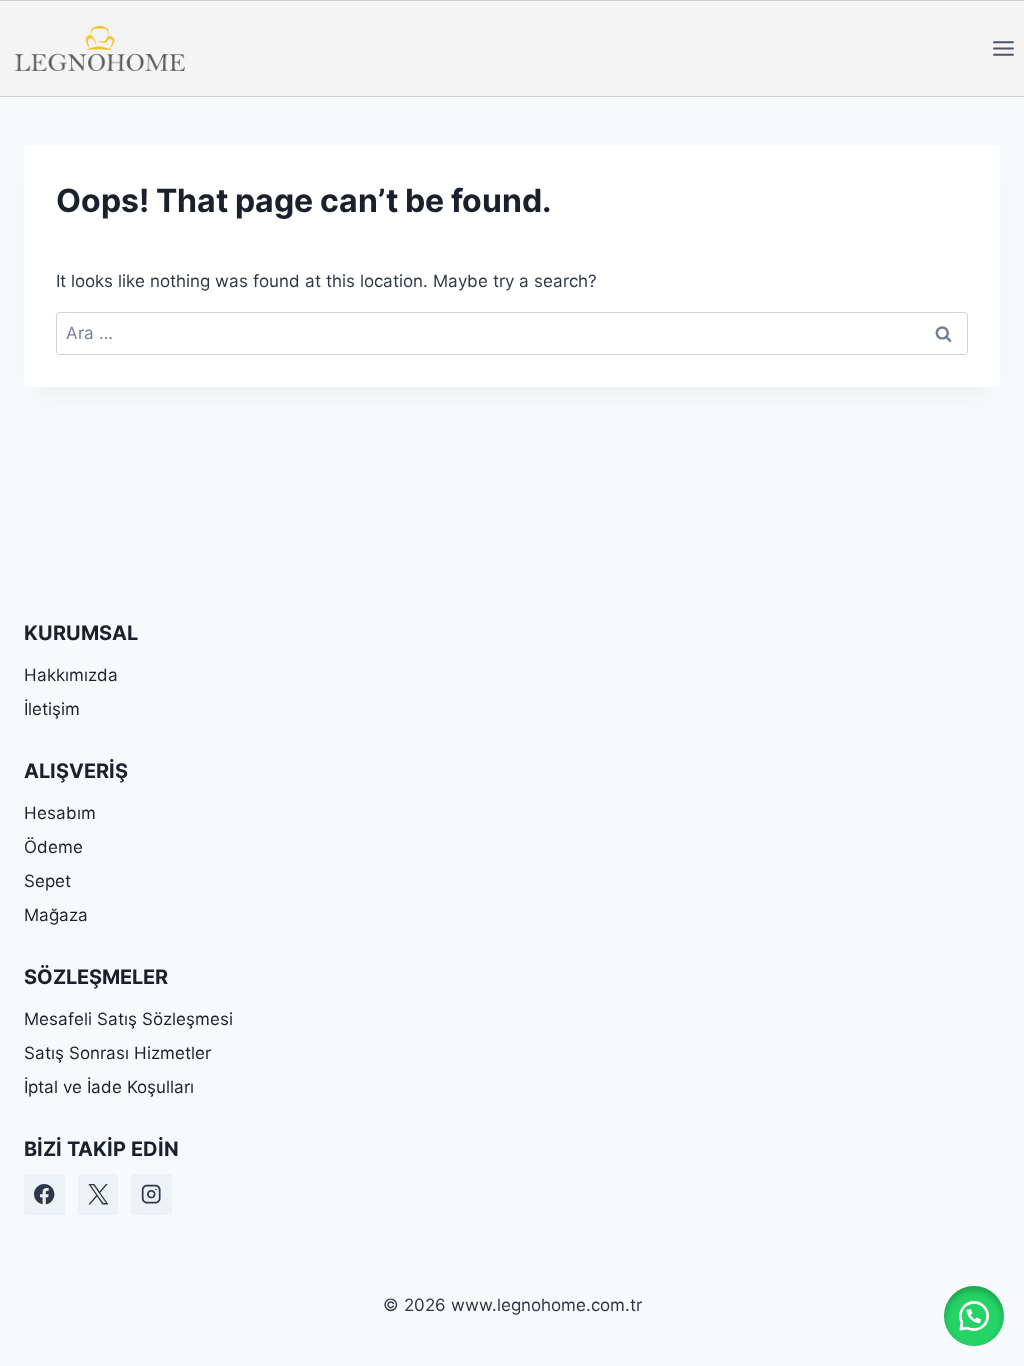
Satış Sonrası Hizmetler (117, 1053)
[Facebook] (44, 1194)
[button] (974, 1316)
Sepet (47, 881)
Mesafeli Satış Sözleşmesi (128, 1019)
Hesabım (60, 813)
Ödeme (53, 847)
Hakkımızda (71, 675)
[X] (98, 1194)
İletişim (52, 709)
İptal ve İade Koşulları (109, 1087)
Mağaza (56, 915)
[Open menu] (1003, 48)
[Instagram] (151, 1194)
